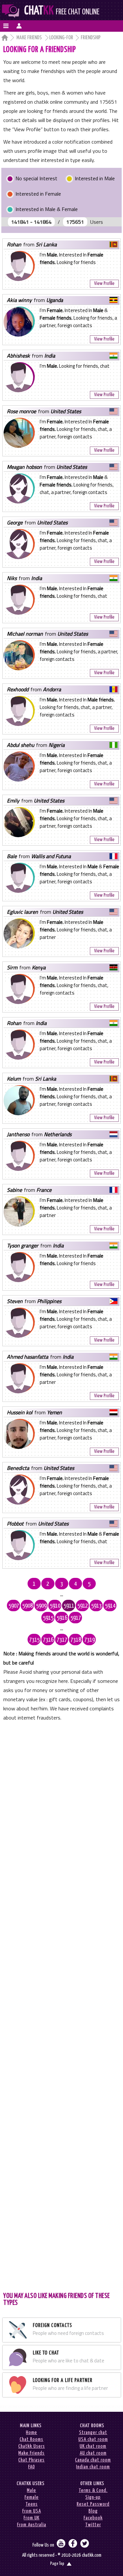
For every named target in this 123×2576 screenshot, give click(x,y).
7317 (62, 1640)
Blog (93, 2511)
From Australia (32, 2525)
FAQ (32, 2467)
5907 (14, 1606)
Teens (32, 2504)
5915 (48, 1618)
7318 (76, 1640)
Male (31, 2490)
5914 (110, 1606)
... (61, 1595)
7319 (90, 1640)
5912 (83, 1606)
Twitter (93, 2525)
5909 (41, 1606)
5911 (69, 1606)
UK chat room (93, 2446)
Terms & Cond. (93, 2490)
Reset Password (93, 2504)
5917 (76, 1618)
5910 (55, 1606)
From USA (32, 2511)
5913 (96, 1606)
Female (32, 2497)
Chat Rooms (31, 2439)
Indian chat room (93, 2467)
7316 (48, 1640)
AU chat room (93, 2453)
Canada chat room (93, 2460)
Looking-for (61, 38)
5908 (28, 1606)
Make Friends (30, 38)
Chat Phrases (31, 2460)
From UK (31, 2518)
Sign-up (93, 2497)
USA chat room (93, 2439)
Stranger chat (93, 2433)
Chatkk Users (32, 2446)
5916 (62, 1618)
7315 (34, 1640)
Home (31, 2433)
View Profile (104, 283)
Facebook (93, 2518)
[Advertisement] (61, 2006)
